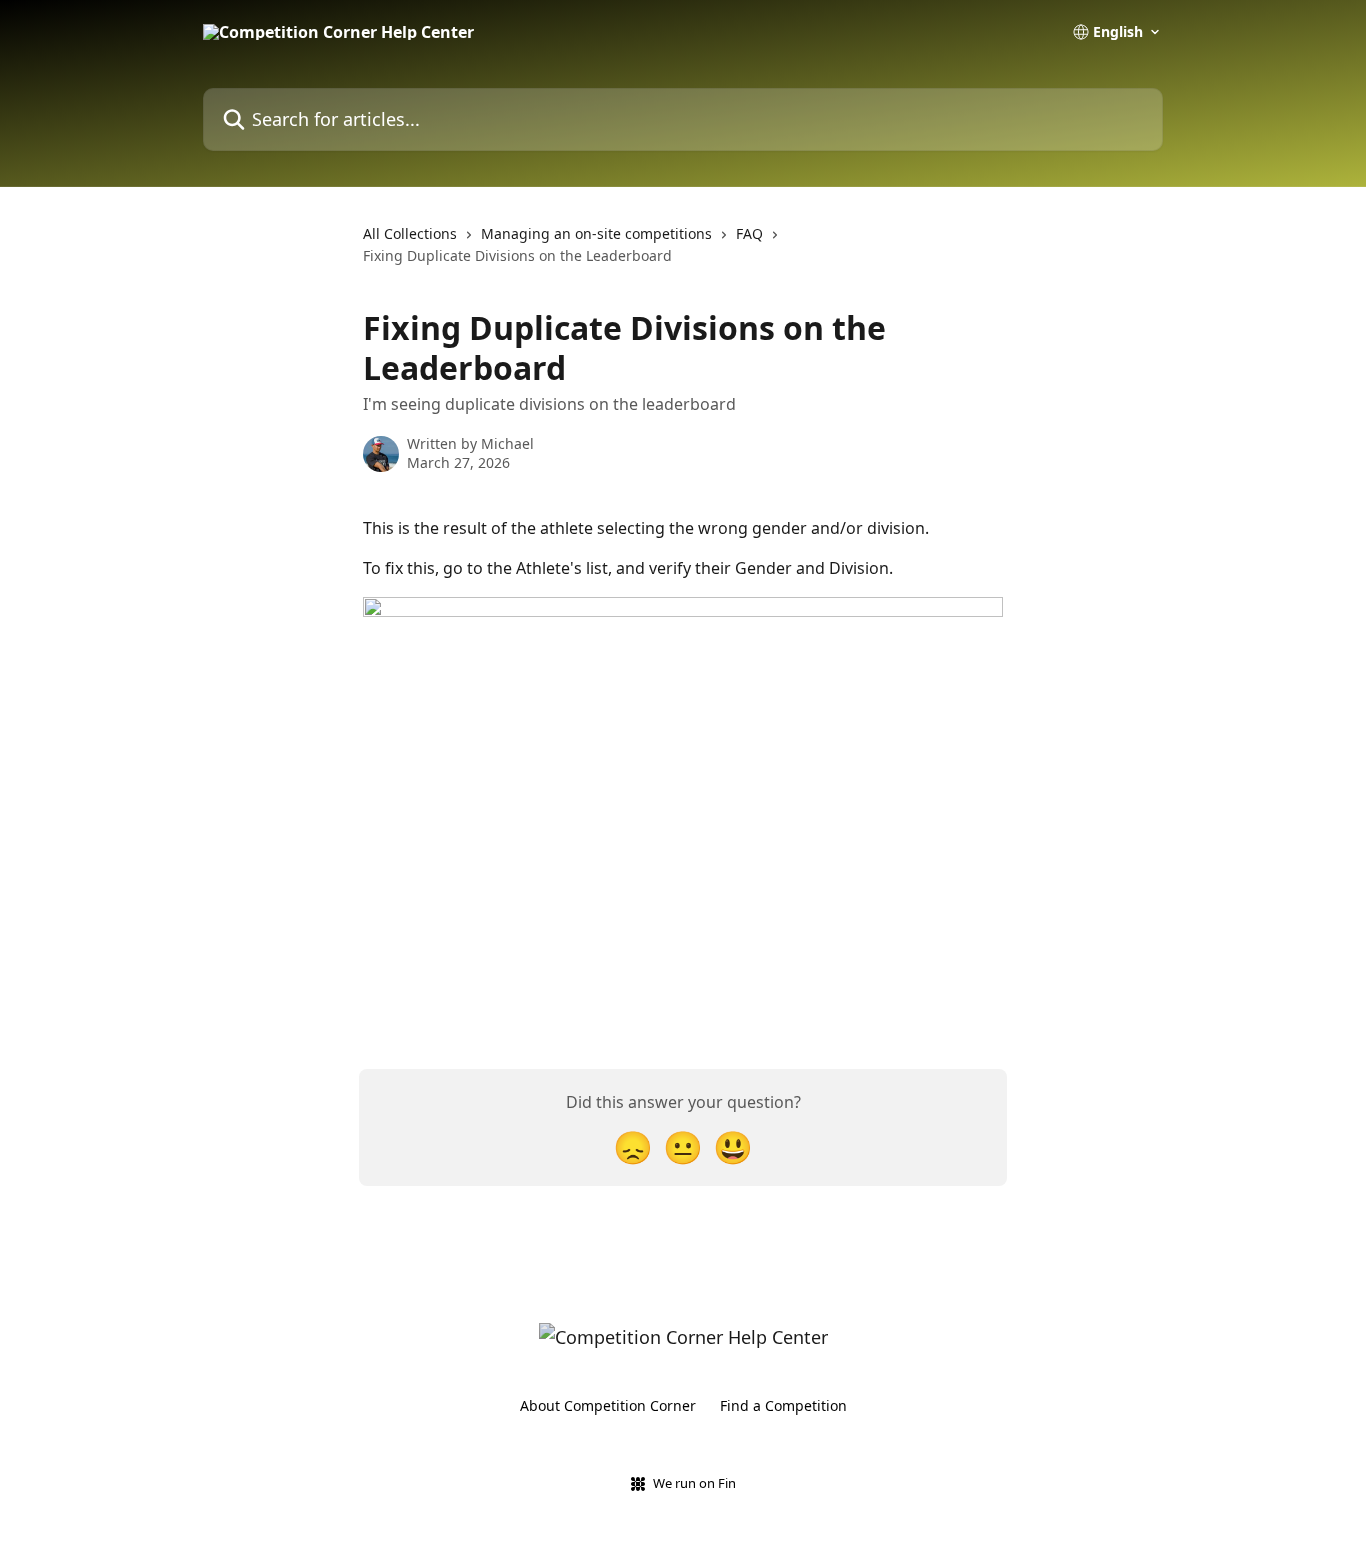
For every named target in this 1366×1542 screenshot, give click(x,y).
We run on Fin (694, 1483)
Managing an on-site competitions (596, 233)
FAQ (749, 233)
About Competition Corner (608, 1405)
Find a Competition (783, 1405)
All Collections (410, 233)
